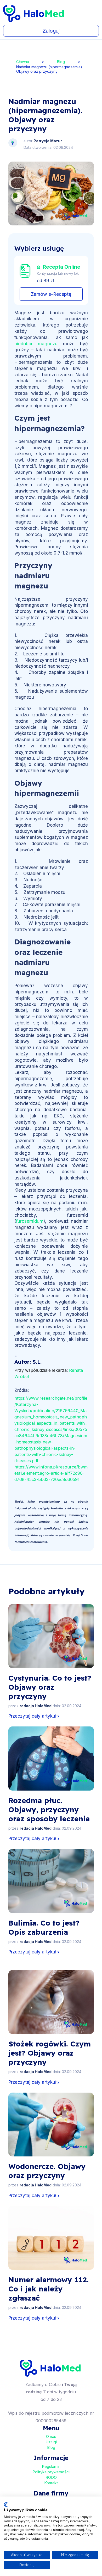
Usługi (51, 2442)
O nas (51, 2436)
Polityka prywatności (51, 2472)
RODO (51, 2477)
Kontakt (51, 2483)
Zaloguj (51, 31)
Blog (61, 62)
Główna (23, 62)
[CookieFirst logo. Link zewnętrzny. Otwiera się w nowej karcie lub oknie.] (6, 2505)
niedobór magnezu (36, 344)
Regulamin (51, 2466)
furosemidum (30, 1221)
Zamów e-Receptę (51, 294)
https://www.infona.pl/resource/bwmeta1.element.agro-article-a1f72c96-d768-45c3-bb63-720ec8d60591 (51, 1473)
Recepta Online (62, 267)
